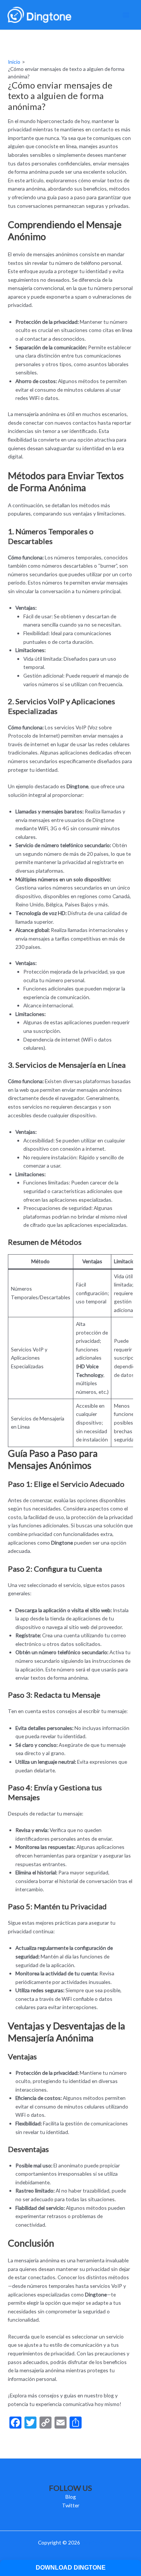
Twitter (71, 2505)
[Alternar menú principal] (126, 15)
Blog (71, 2497)
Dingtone (92, 2542)
